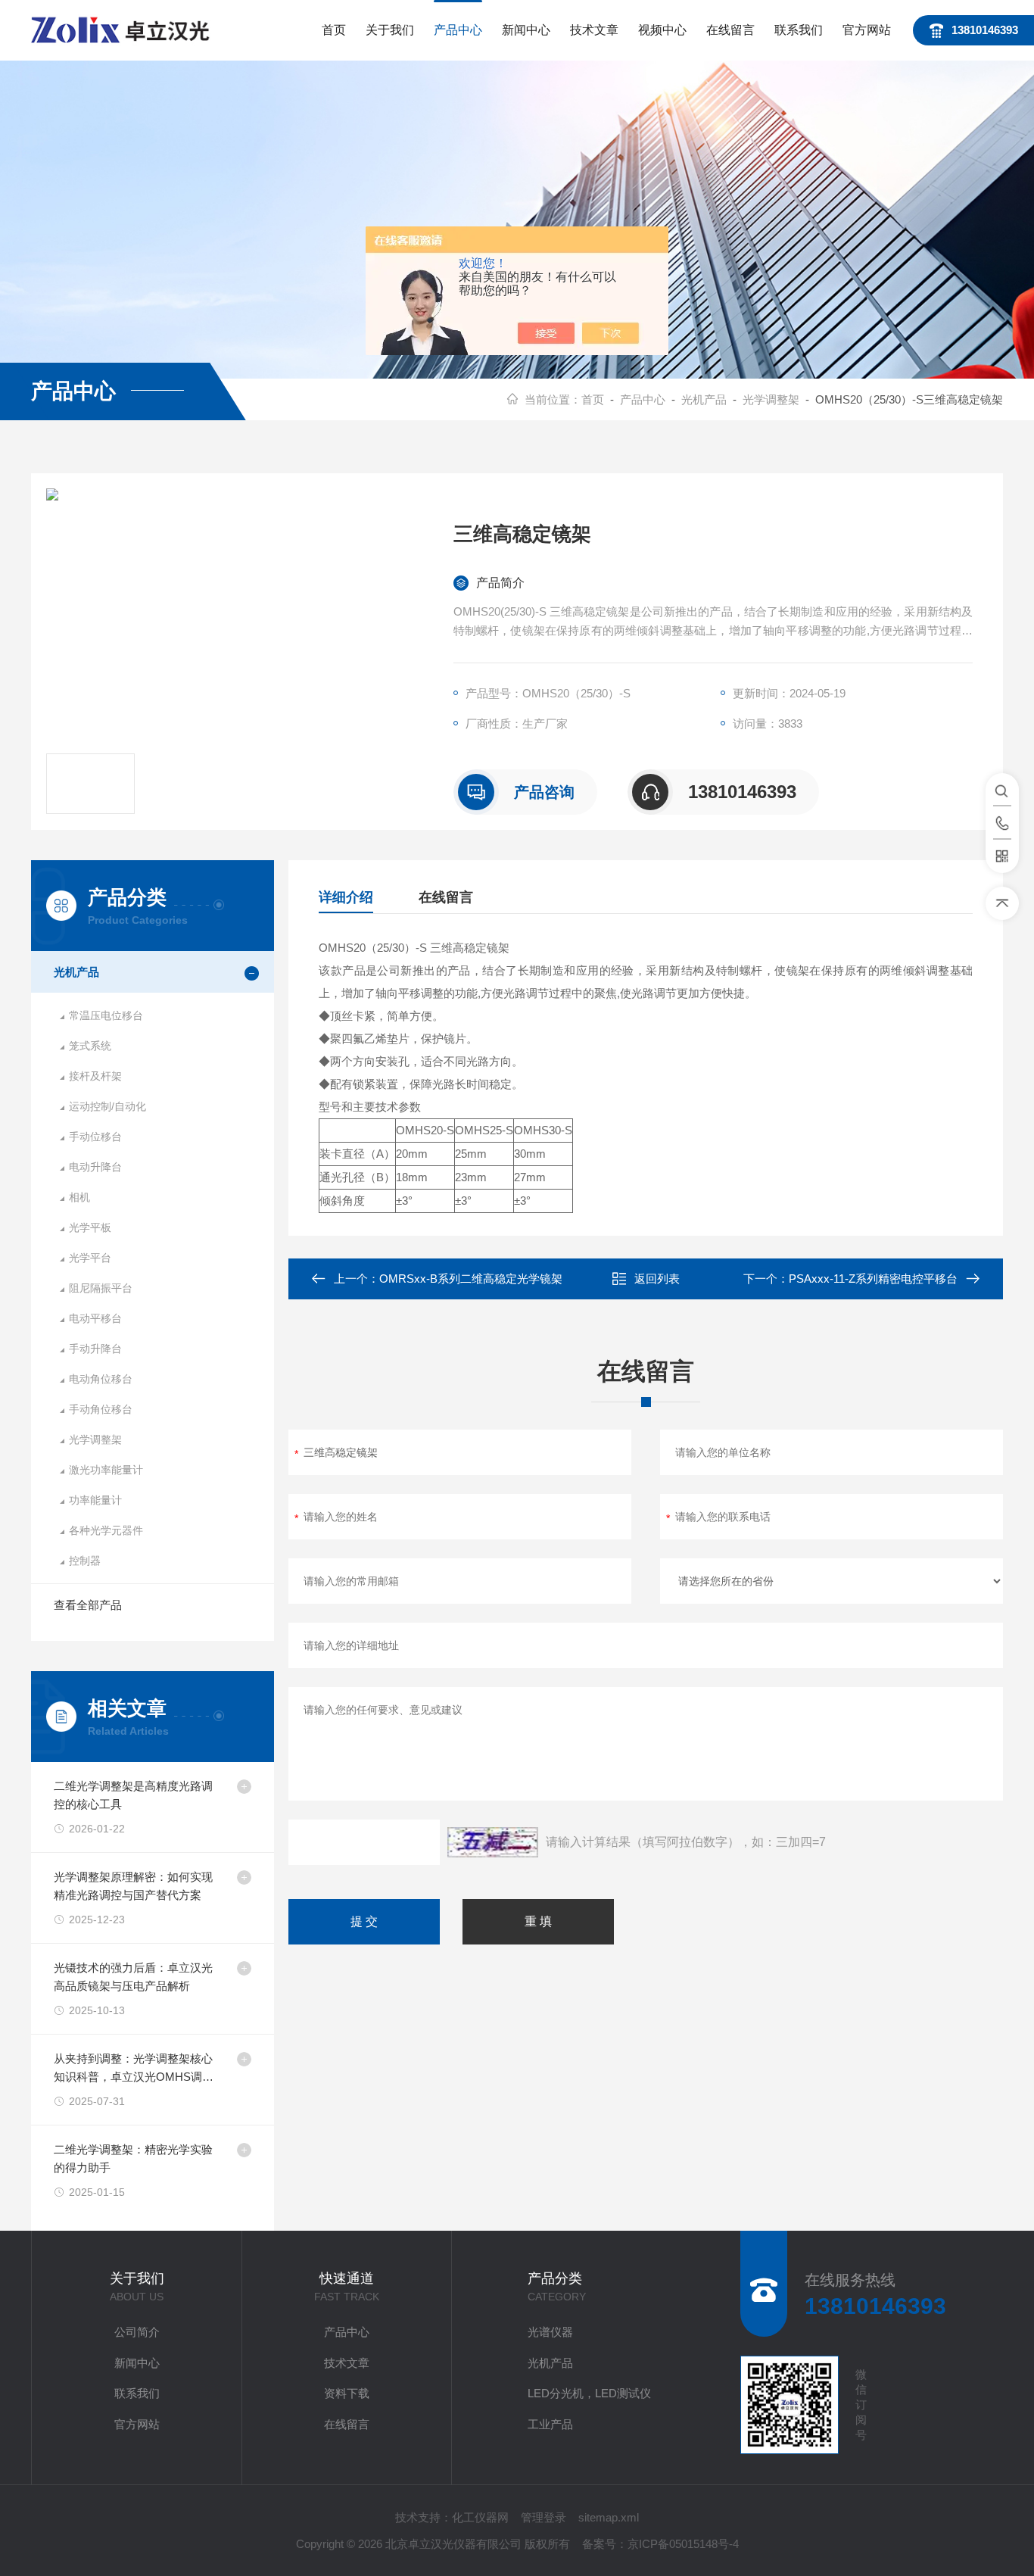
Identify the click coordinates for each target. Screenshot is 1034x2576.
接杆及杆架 (95, 1076)
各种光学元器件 (106, 1530)
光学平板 (90, 1227)
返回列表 (657, 1279)
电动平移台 (95, 1318)
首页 (334, 30)
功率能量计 (95, 1500)
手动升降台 (95, 1349)
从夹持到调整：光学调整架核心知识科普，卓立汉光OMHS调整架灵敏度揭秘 (134, 2069)
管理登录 (543, 2517)
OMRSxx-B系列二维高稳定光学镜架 (471, 1279)
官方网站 (867, 30)
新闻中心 (526, 30)
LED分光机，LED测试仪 (589, 2393)
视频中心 (662, 30)
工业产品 (550, 2424)
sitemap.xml (609, 2517)
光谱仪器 (550, 2332)
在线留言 (730, 30)
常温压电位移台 (106, 1015)
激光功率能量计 (106, 1470)
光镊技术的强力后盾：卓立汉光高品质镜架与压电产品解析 (133, 1977)
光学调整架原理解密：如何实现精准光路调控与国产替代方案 (133, 1886)
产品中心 (458, 30)
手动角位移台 (101, 1409)
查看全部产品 (88, 1605)
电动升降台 (95, 1167)
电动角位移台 (101, 1379)
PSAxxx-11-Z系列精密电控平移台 (873, 1279)
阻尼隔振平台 (101, 1288)
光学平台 (90, 1258)
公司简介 (137, 2332)
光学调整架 (771, 399)
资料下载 (347, 2393)
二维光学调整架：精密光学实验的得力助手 (133, 2158)
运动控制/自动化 (107, 1106)
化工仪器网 (480, 2517)
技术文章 (594, 30)
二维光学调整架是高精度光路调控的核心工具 (133, 1795)
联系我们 (799, 30)
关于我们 (390, 30)
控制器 (85, 1561)
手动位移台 (95, 1137)
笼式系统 (90, 1046)
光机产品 (704, 399)
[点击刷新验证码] (493, 1842)
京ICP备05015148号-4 (683, 2544)
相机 (79, 1197)
